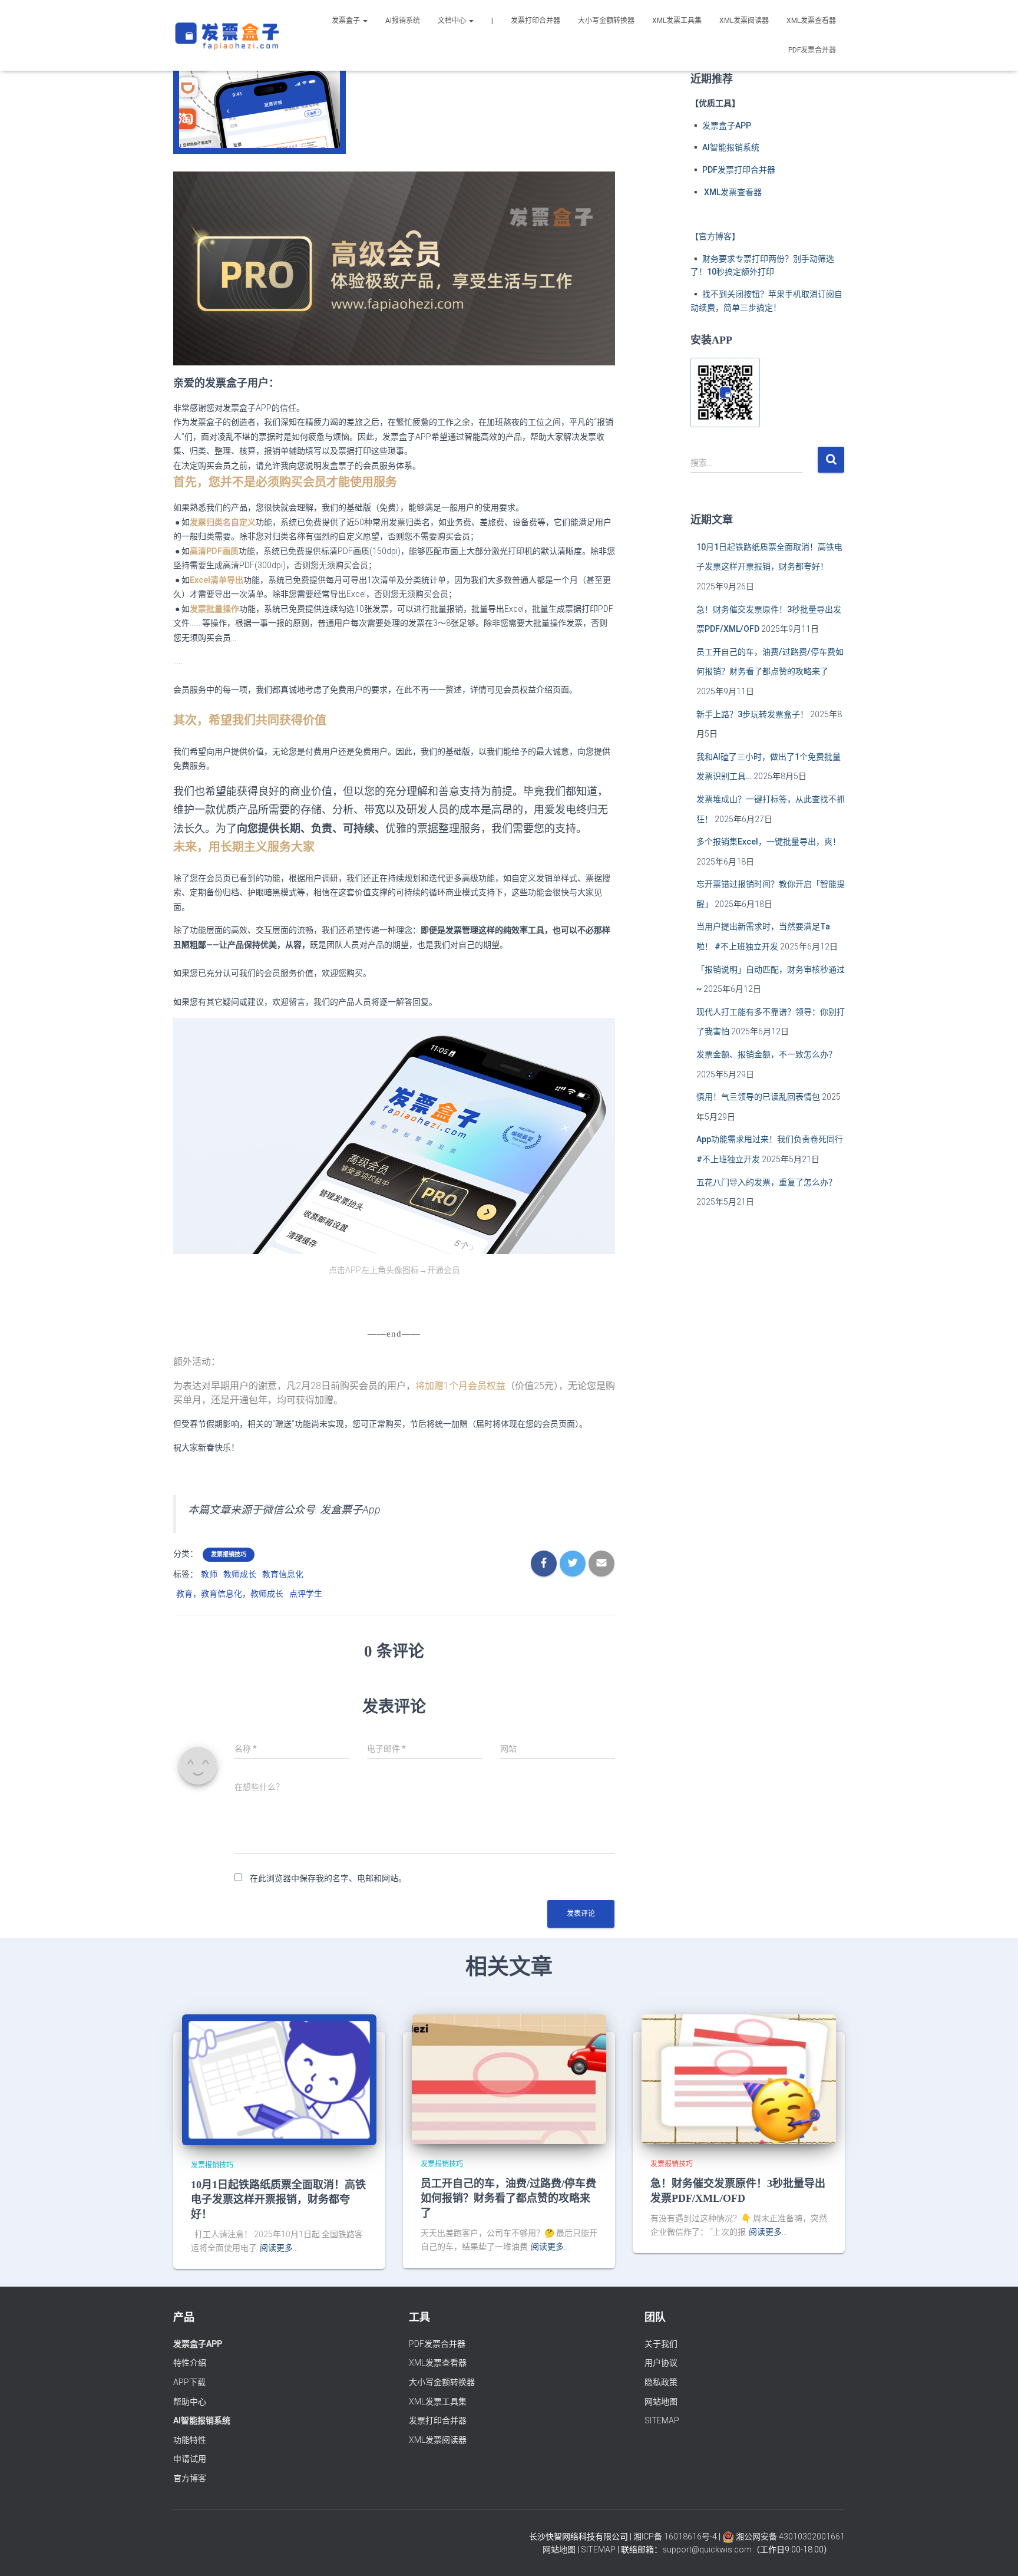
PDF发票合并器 (812, 50)
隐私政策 (661, 2382)
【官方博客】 (715, 236)
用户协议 (661, 2363)
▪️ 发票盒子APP (721, 126)
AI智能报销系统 (202, 2420)
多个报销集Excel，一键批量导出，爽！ (769, 842)
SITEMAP (662, 2420)
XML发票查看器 (811, 21)
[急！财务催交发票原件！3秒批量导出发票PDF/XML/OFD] (739, 2079)
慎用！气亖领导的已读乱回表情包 (758, 1097)
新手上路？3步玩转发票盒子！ (752, 714)
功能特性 (190, 2440)
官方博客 (190, 2478)
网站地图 (661, 2402)
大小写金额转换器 (606, 21)
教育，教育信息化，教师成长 (230, 1594)
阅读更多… (279, 2248)
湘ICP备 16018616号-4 (675, 2537)
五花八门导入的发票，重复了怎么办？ (766, 1182)
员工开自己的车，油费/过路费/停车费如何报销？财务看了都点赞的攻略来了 (508, 2198)
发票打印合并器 (536, 21)
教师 (209, 1574)
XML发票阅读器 (744, 21)
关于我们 (661, 2344)
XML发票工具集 (677, 21)
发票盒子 (347, 21)
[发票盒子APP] (227, 35)
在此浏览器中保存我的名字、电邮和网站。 (328, 1878)
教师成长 (240, 1574)
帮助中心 (190, 2402)
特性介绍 (190, 2363)
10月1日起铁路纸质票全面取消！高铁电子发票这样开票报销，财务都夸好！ (278, 2199)
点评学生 (306, 1594)
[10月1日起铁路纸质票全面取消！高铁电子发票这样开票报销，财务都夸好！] (279, 2079)
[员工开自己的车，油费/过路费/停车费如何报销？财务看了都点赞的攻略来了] (509, 2079)
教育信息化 (283, 1574)
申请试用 (190, 2459)
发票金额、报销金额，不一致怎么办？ (766, 1054)
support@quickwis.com (707, 2549)
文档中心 (453, 21)
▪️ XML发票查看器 (726, 192)
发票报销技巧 (229, 1554)
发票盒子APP (198, 2344)
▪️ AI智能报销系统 (725, 147)
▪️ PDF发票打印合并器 (733, 170)
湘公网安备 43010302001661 (789, 2537)
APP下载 (189, 2382)
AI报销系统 (403, 21)
